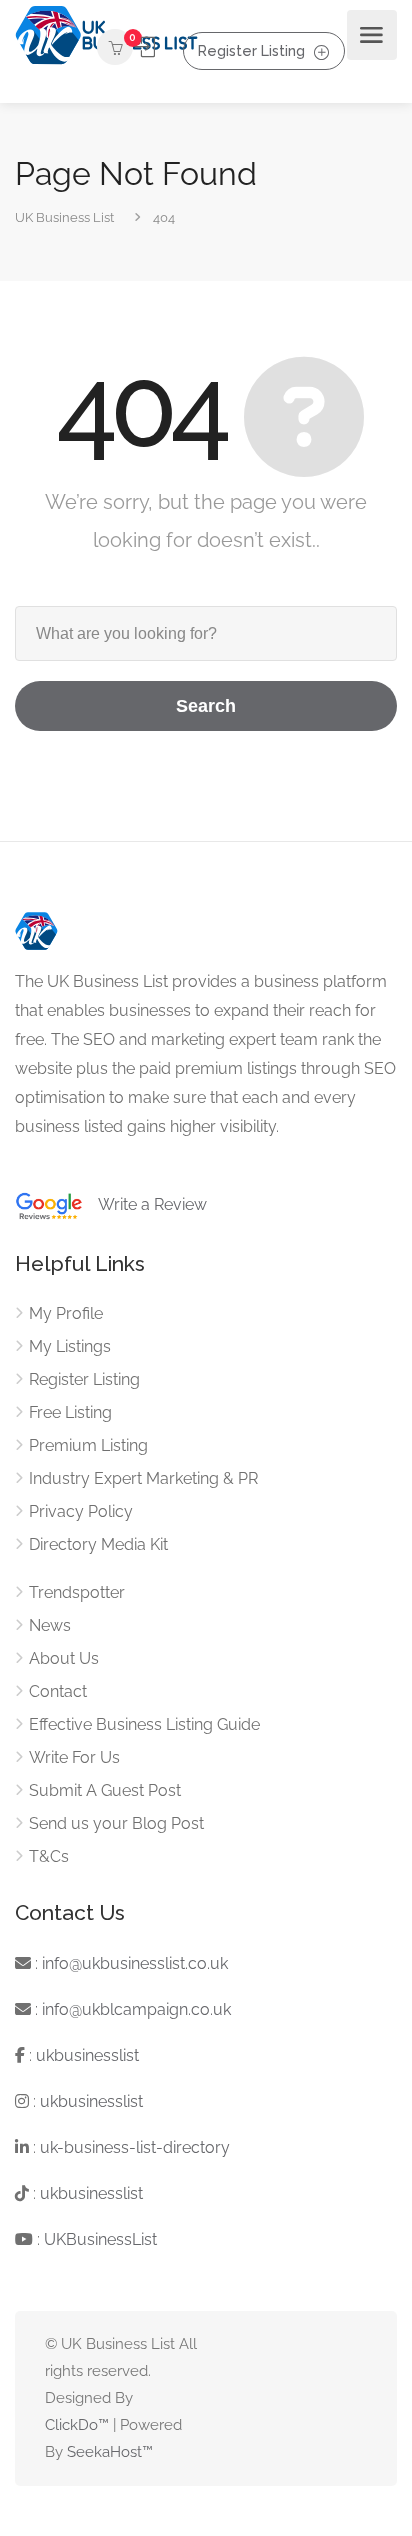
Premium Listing (88, 1445)
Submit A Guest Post (105, 1790)
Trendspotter (77, 1592)
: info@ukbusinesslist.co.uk (129, 1963)
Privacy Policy (81, 1511)
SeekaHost (104, 2452)
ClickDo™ (77, 2425)
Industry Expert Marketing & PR (143, 1478)
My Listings (70, 1346)
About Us (64, 1658)
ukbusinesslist (87, 2055)
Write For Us (74, 1757)
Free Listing (70, 1412)
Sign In (146, 48)
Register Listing (251, 50)
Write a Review (145, 1204)
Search (206, 706)
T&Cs (49, 1856)
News (50, 1625)
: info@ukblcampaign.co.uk (131, 2009)
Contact (58, 1691)
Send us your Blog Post (116, 1823)
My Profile (66, 1313)
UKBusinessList (100, 2239)
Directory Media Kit (98, 1544)
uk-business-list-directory (135, 2147)
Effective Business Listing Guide (144, 1724)
